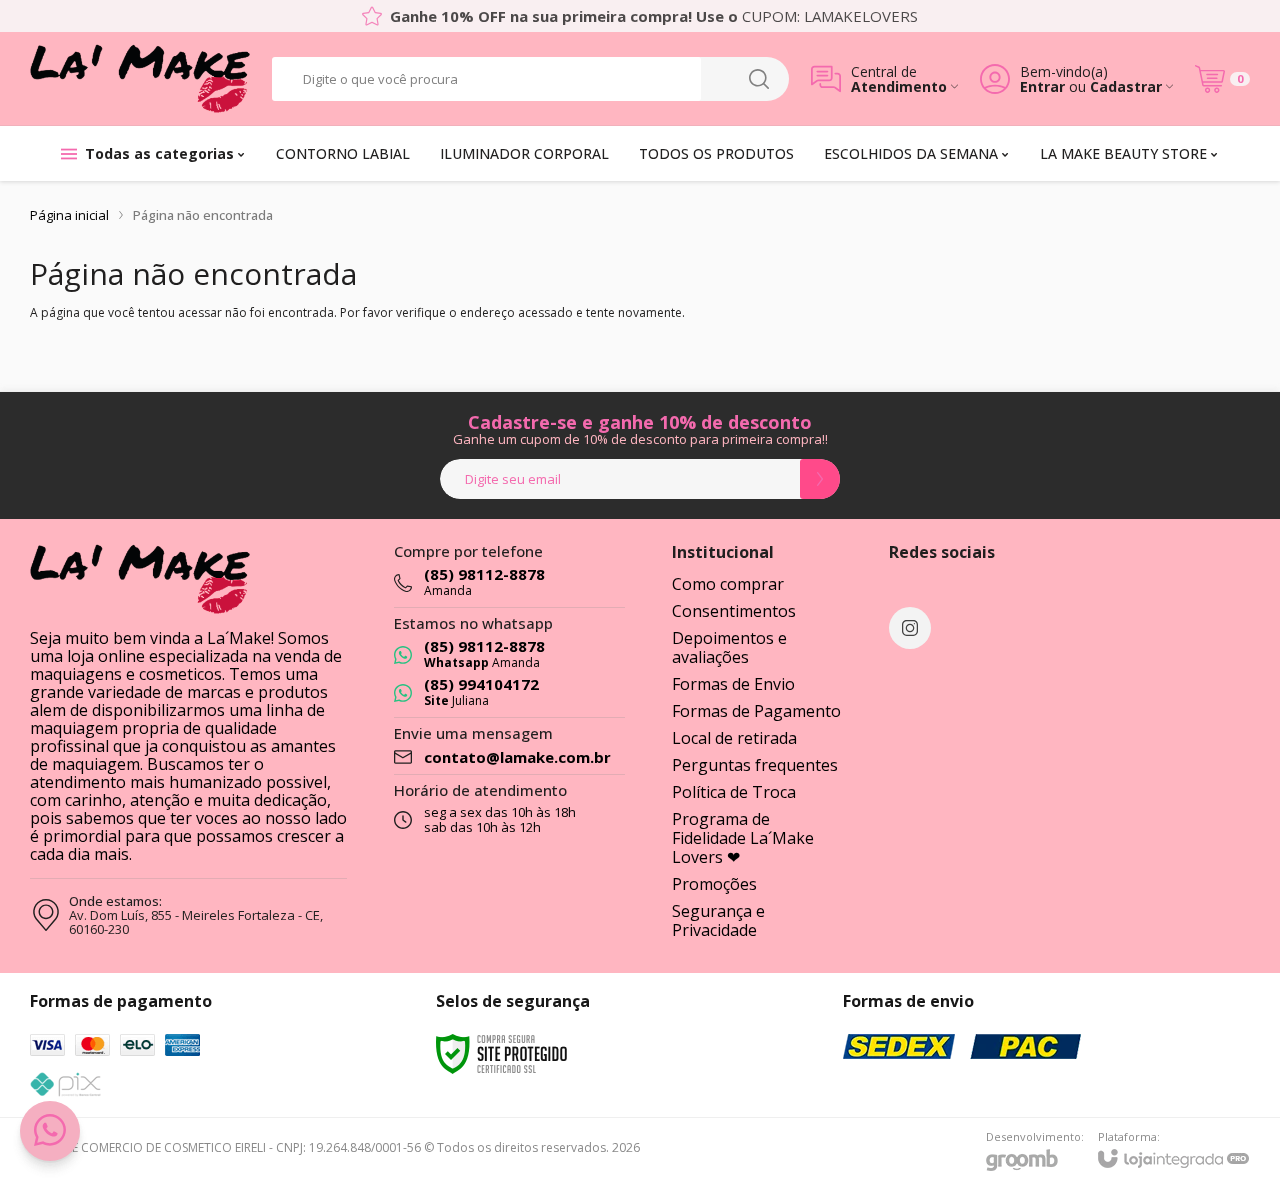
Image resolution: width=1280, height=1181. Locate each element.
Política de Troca (734, 792)
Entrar (1042, 86)
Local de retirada (734, 738)
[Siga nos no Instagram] (910, 628)
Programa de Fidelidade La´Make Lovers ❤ (743, 838)
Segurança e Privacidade (718, 920)
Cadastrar (1126, 86)
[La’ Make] (140, 78)
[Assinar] (820, 479)
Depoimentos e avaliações (729, 647)
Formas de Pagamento (756, 711)
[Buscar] (759, 79)
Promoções (714, 884)
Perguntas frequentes (755, 765)
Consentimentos (734, 611)
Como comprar (728, 584)
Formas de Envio (733, 684)
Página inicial (69, 215)
